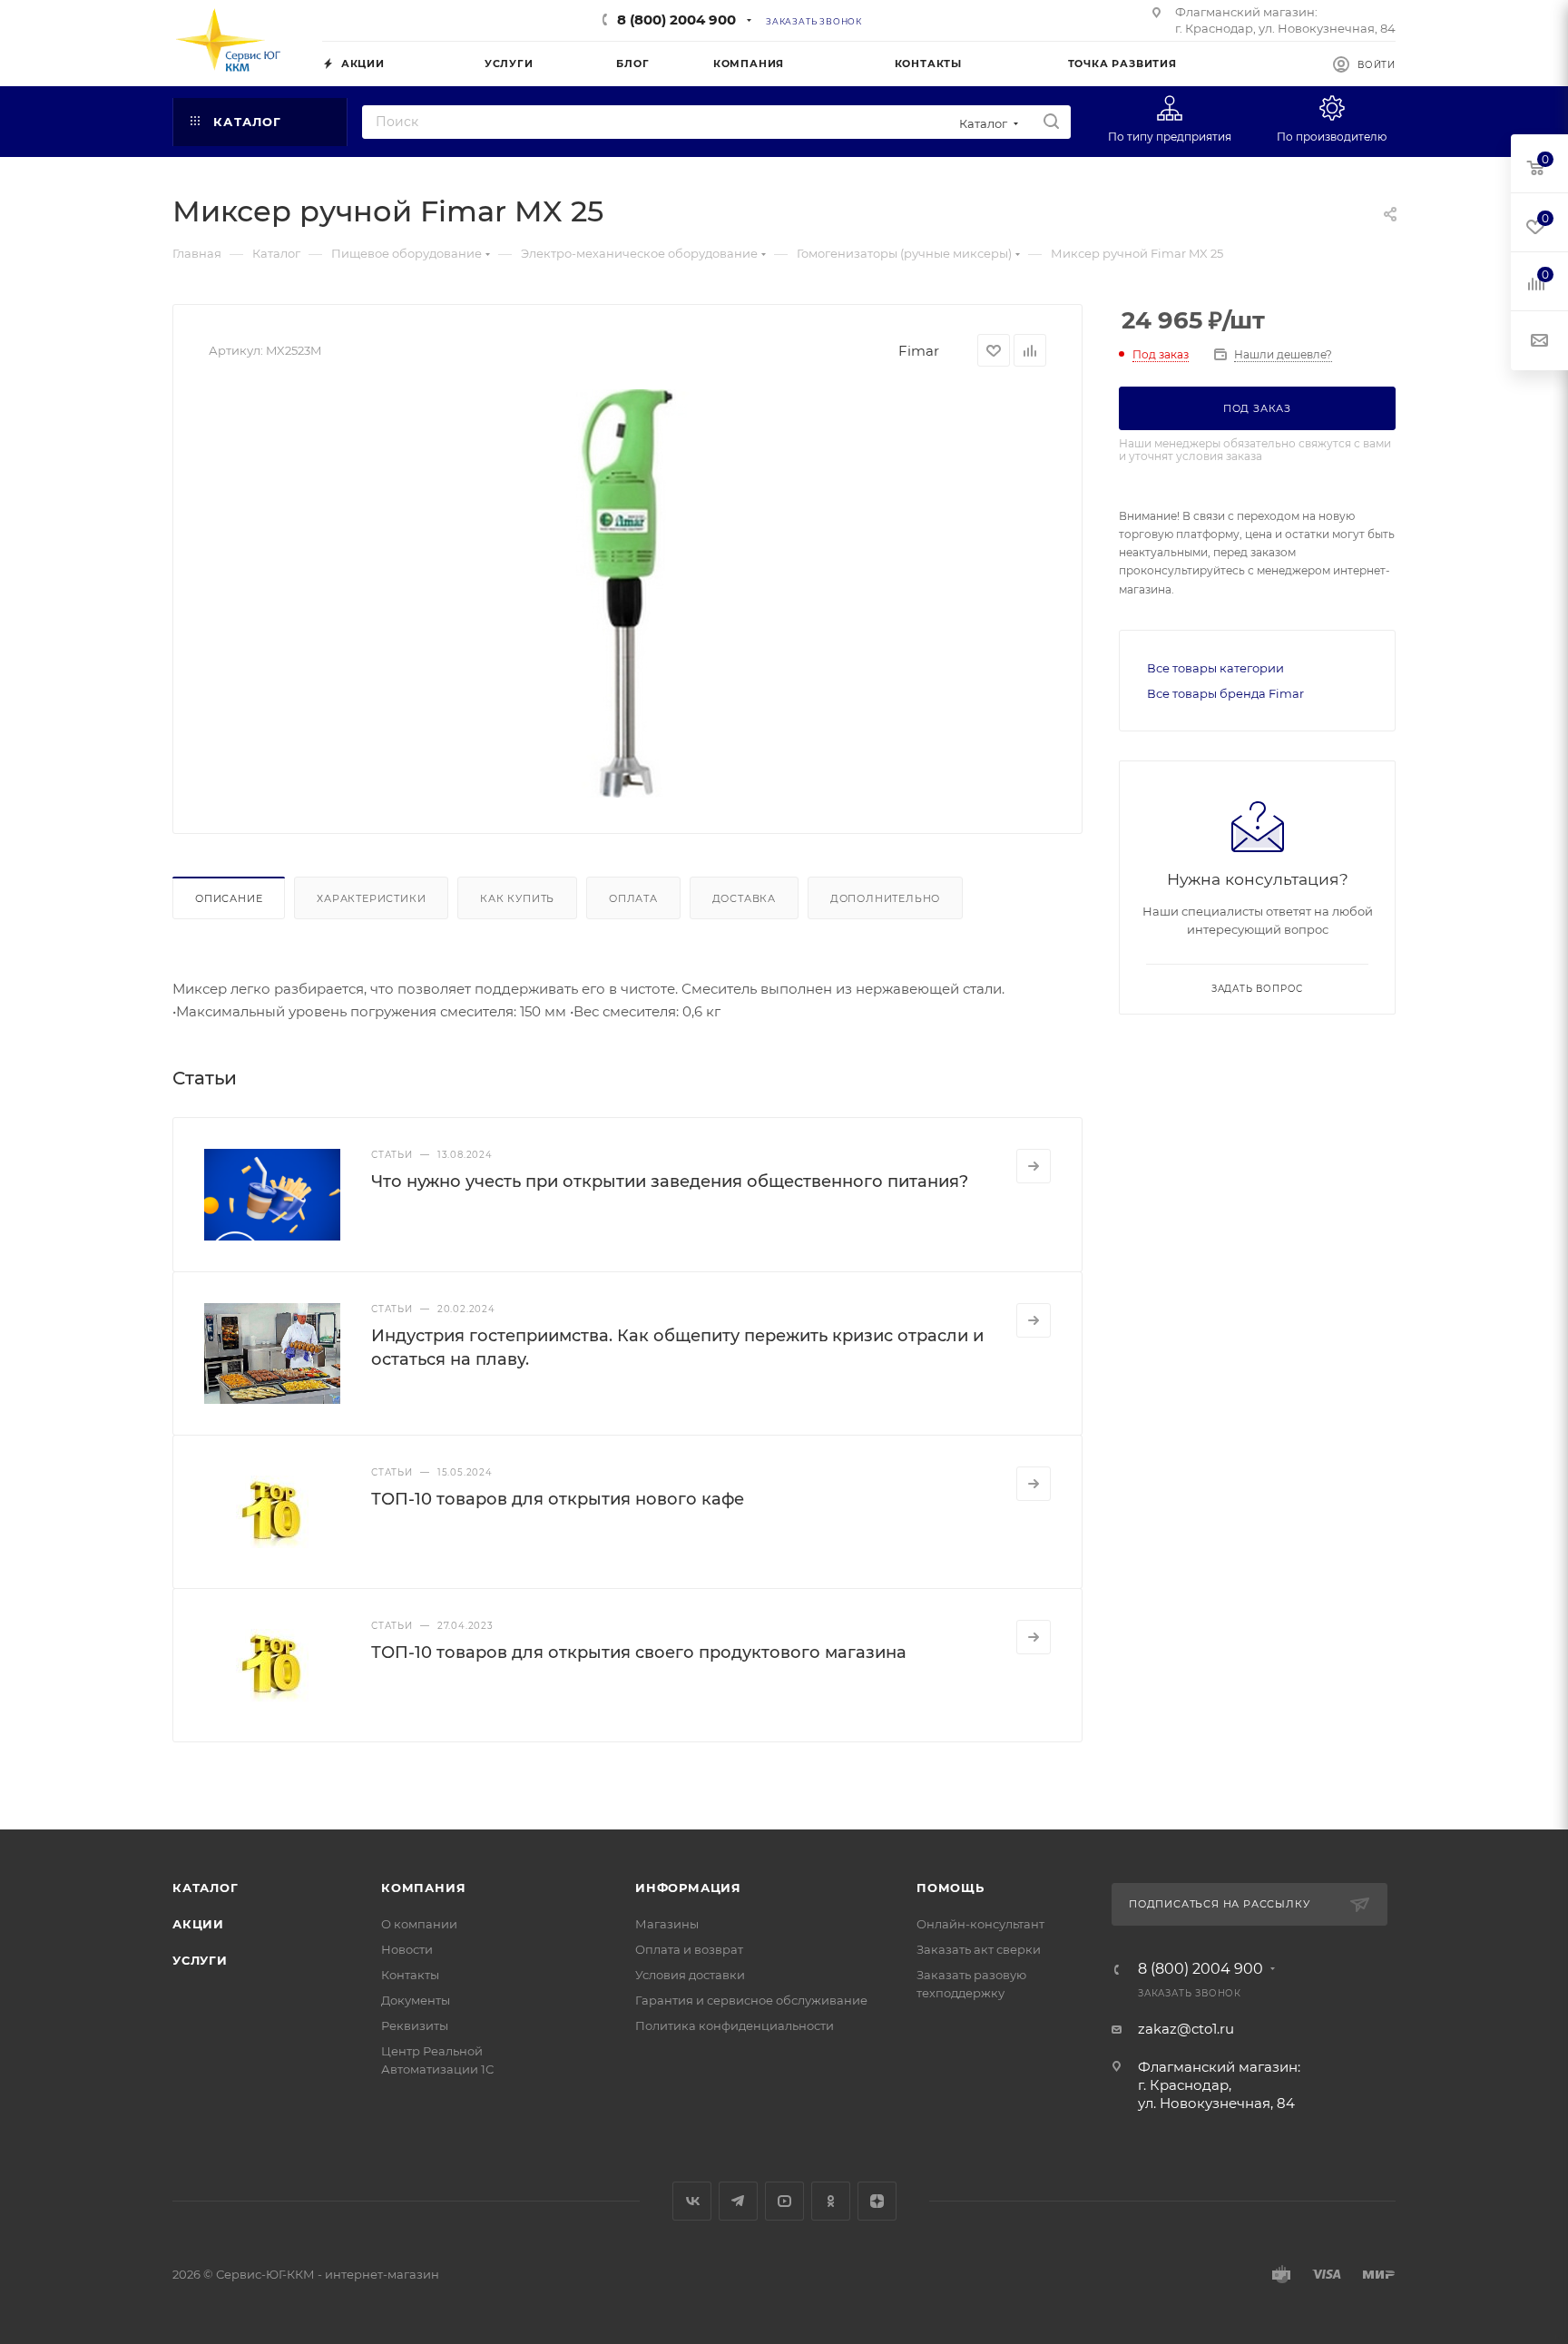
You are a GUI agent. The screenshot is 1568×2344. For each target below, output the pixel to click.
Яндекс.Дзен (877, 2201)
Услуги (200, 1960)
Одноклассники (831, 2201)
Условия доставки (690, 1975)
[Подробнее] (1034, 1166)
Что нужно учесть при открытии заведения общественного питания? (670, 1182)
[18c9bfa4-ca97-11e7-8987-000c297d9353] (628, 593)
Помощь (951, 1888)
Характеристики (371, 898)
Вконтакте (692, 2201)
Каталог (206, 1888)
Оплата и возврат (689, 1949)
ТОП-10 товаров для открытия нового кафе (558, 1499)
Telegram (738, 2201)
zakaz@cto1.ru (1186, 2029)
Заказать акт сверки (979, 1949)
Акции (198, 1924)
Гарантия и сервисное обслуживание (751, 2000)
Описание (229, 898)
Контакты (410, 1975)
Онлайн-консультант (980, 1924)
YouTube (784, 2201)
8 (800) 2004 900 (676, 20)
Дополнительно (885, 898)
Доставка (744, 898)
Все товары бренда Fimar (1225, 693)
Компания (423, 1888)
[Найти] (1051, 122)
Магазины (667, 1924)
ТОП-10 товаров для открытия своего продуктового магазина (639, 1653)
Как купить (517, 898)
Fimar (919, 351)
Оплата (633, 898)
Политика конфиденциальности (735, 2025)
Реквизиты (415, 2025)
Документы (416, 2000)
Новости (407, 1949)
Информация (688, 1888)
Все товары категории (1215, 668)
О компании (419, 1924)
